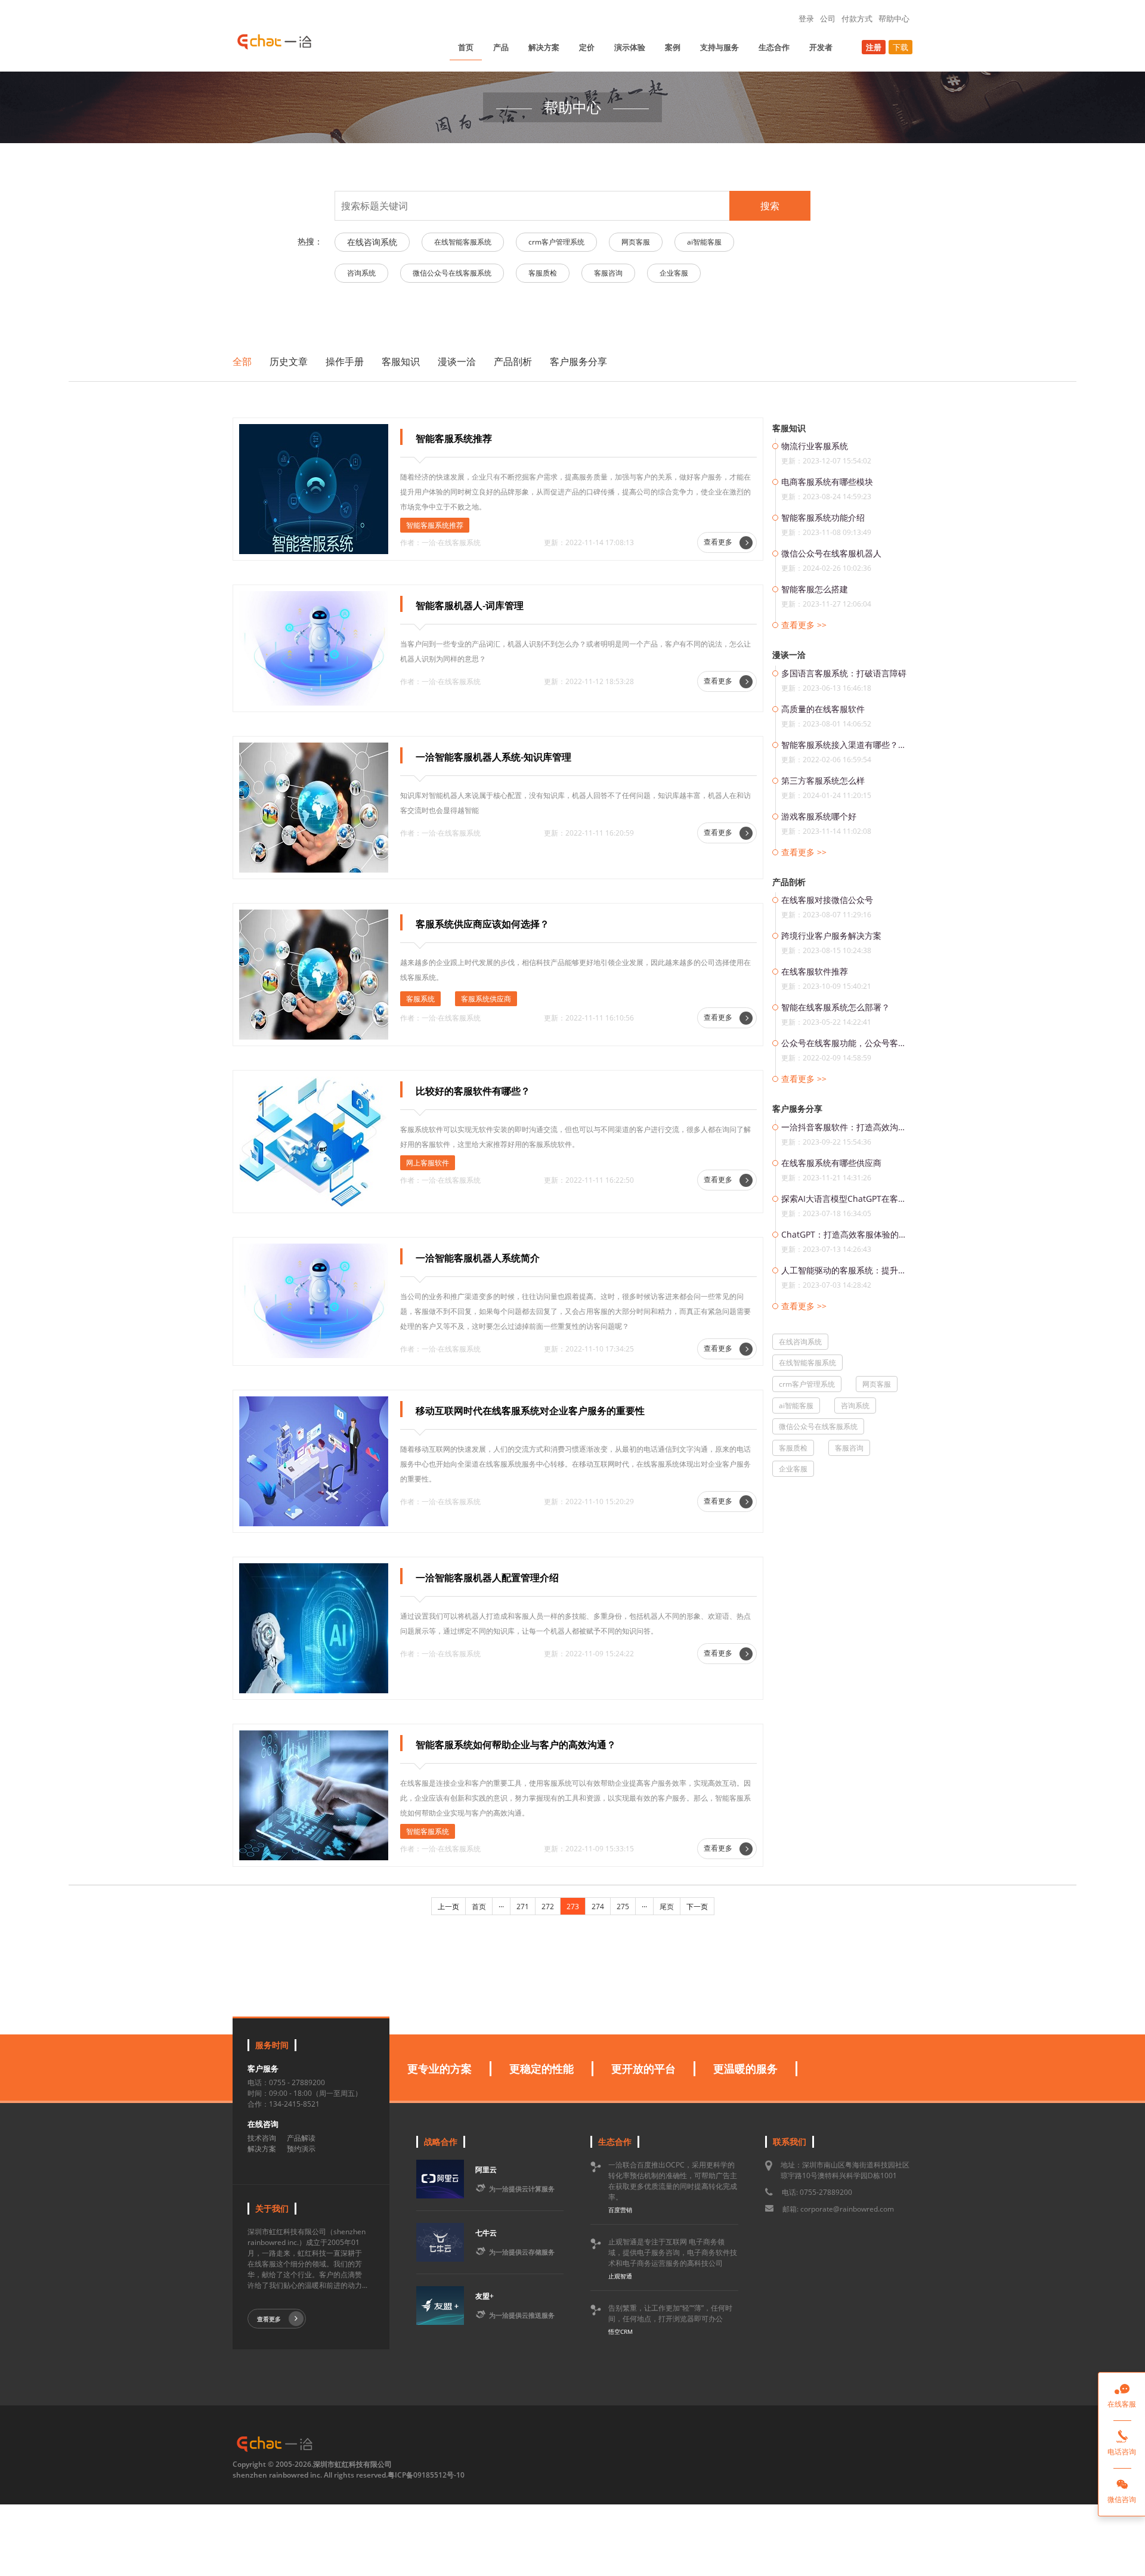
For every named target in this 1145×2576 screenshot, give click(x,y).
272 (548, 1907)
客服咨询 (608, 273)
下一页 (697, 1907)
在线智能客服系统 (463, 242)
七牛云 (486, 2233)
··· (501, 1907)
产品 (501, 47)
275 (623, 1907)
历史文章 (289, 361)
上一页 (448, 1907)
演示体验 (630, 47)
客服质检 (543, 273)
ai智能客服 (704, 242)
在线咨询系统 (372, 242)
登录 (806, 18)
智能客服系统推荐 (435, 525)
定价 (587, 47)
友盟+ (485, 2296)
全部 (242, 361)
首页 (466, 47)
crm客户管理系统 (556, 242)
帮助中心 (894, 18)
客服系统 (420, 999)
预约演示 (301, 2149)
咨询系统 (361, 273)
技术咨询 (262, 2138)
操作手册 (345, 361)
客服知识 (401, 361)
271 (523, 1907)
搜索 (770, 206)
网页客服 (636, 242)
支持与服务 (720, 47)
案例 (673, 47)
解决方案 (544, 47)
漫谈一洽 (457, 361)
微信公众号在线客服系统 (452, 273)
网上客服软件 (428, 1163)
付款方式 (857, 18)
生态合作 (774, 47)
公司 (828, 18)
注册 (874, 47)
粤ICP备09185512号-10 (426, 2475)
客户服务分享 (578, 361)
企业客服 (674, 273)
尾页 (667, 1907)
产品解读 (301, 2138)
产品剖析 (513, 361)
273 (573, 1907)
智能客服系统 (428, 1831)
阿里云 (486, 2170)
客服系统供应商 (486, 999)
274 (598, 1907)
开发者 (821, 47)
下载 (900, 47)
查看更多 (719, 542)
